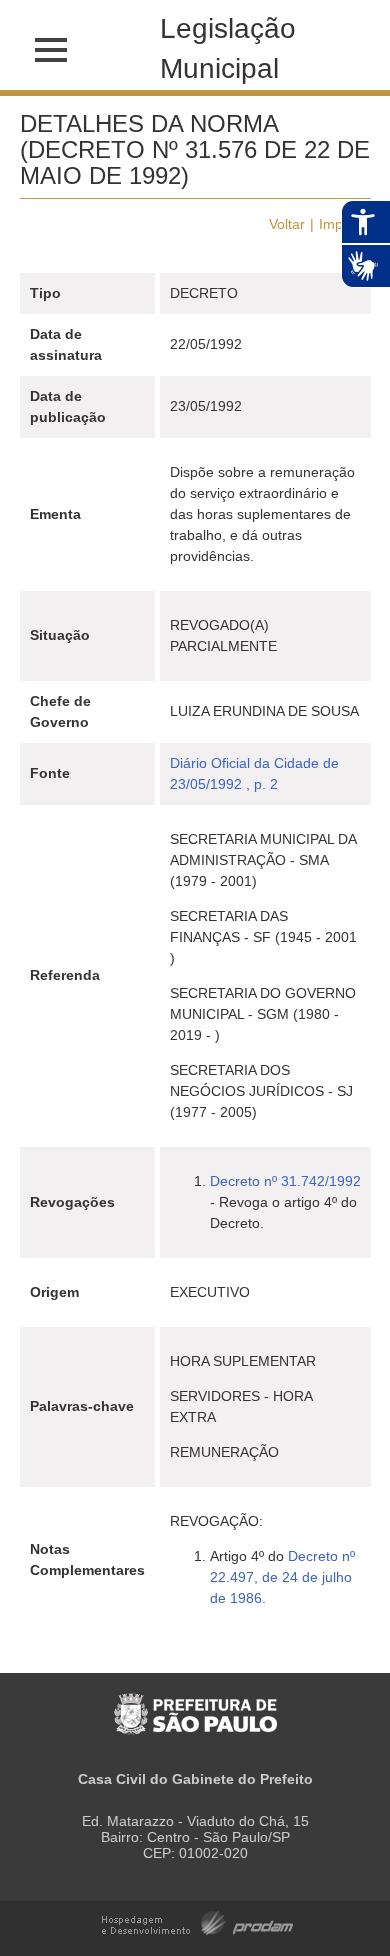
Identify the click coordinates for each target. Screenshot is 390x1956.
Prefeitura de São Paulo (195, 1703)
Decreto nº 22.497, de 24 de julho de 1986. (282, 1577)
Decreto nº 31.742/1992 (285, 1181)
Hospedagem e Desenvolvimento (197, 1921)
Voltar (287, 224)
